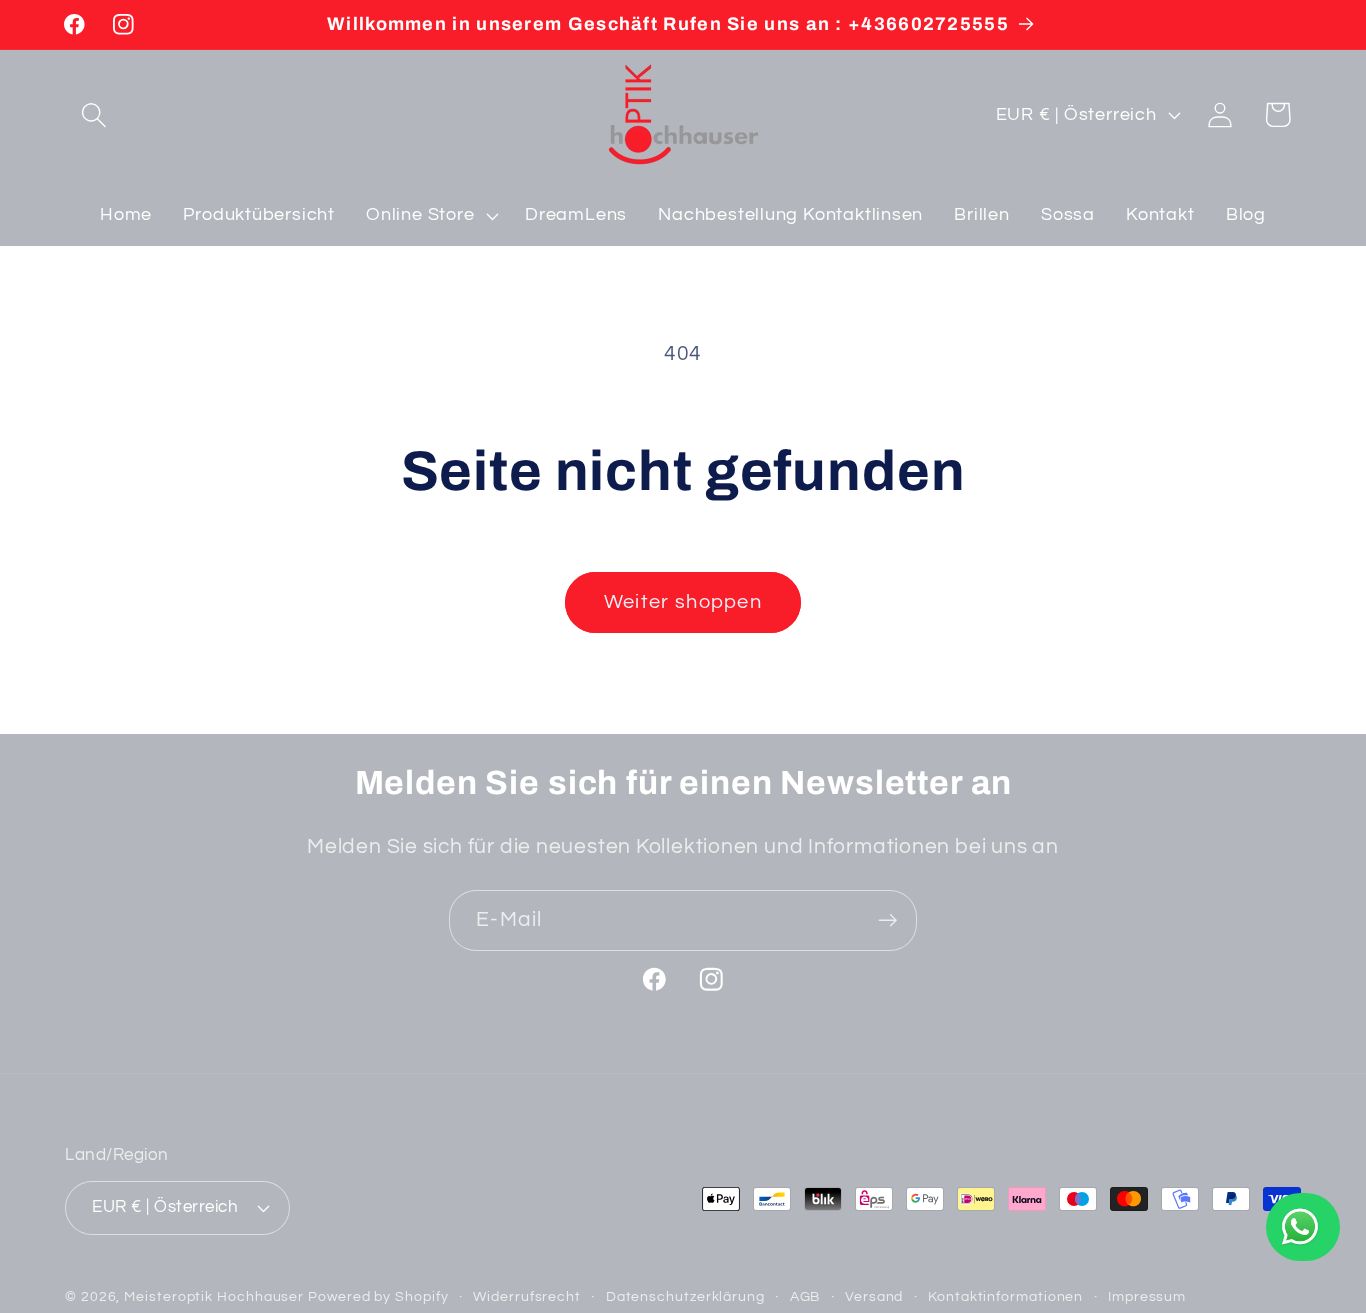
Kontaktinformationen (1005, 1296)
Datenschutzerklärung (685, 1296)
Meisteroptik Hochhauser (214, 1296)
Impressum (1147, 1296)
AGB (805, 1296)
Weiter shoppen (683, 602)
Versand (874, 1296)
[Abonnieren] (887, 920)
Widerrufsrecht (527, 1296)
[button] (93, 114)
